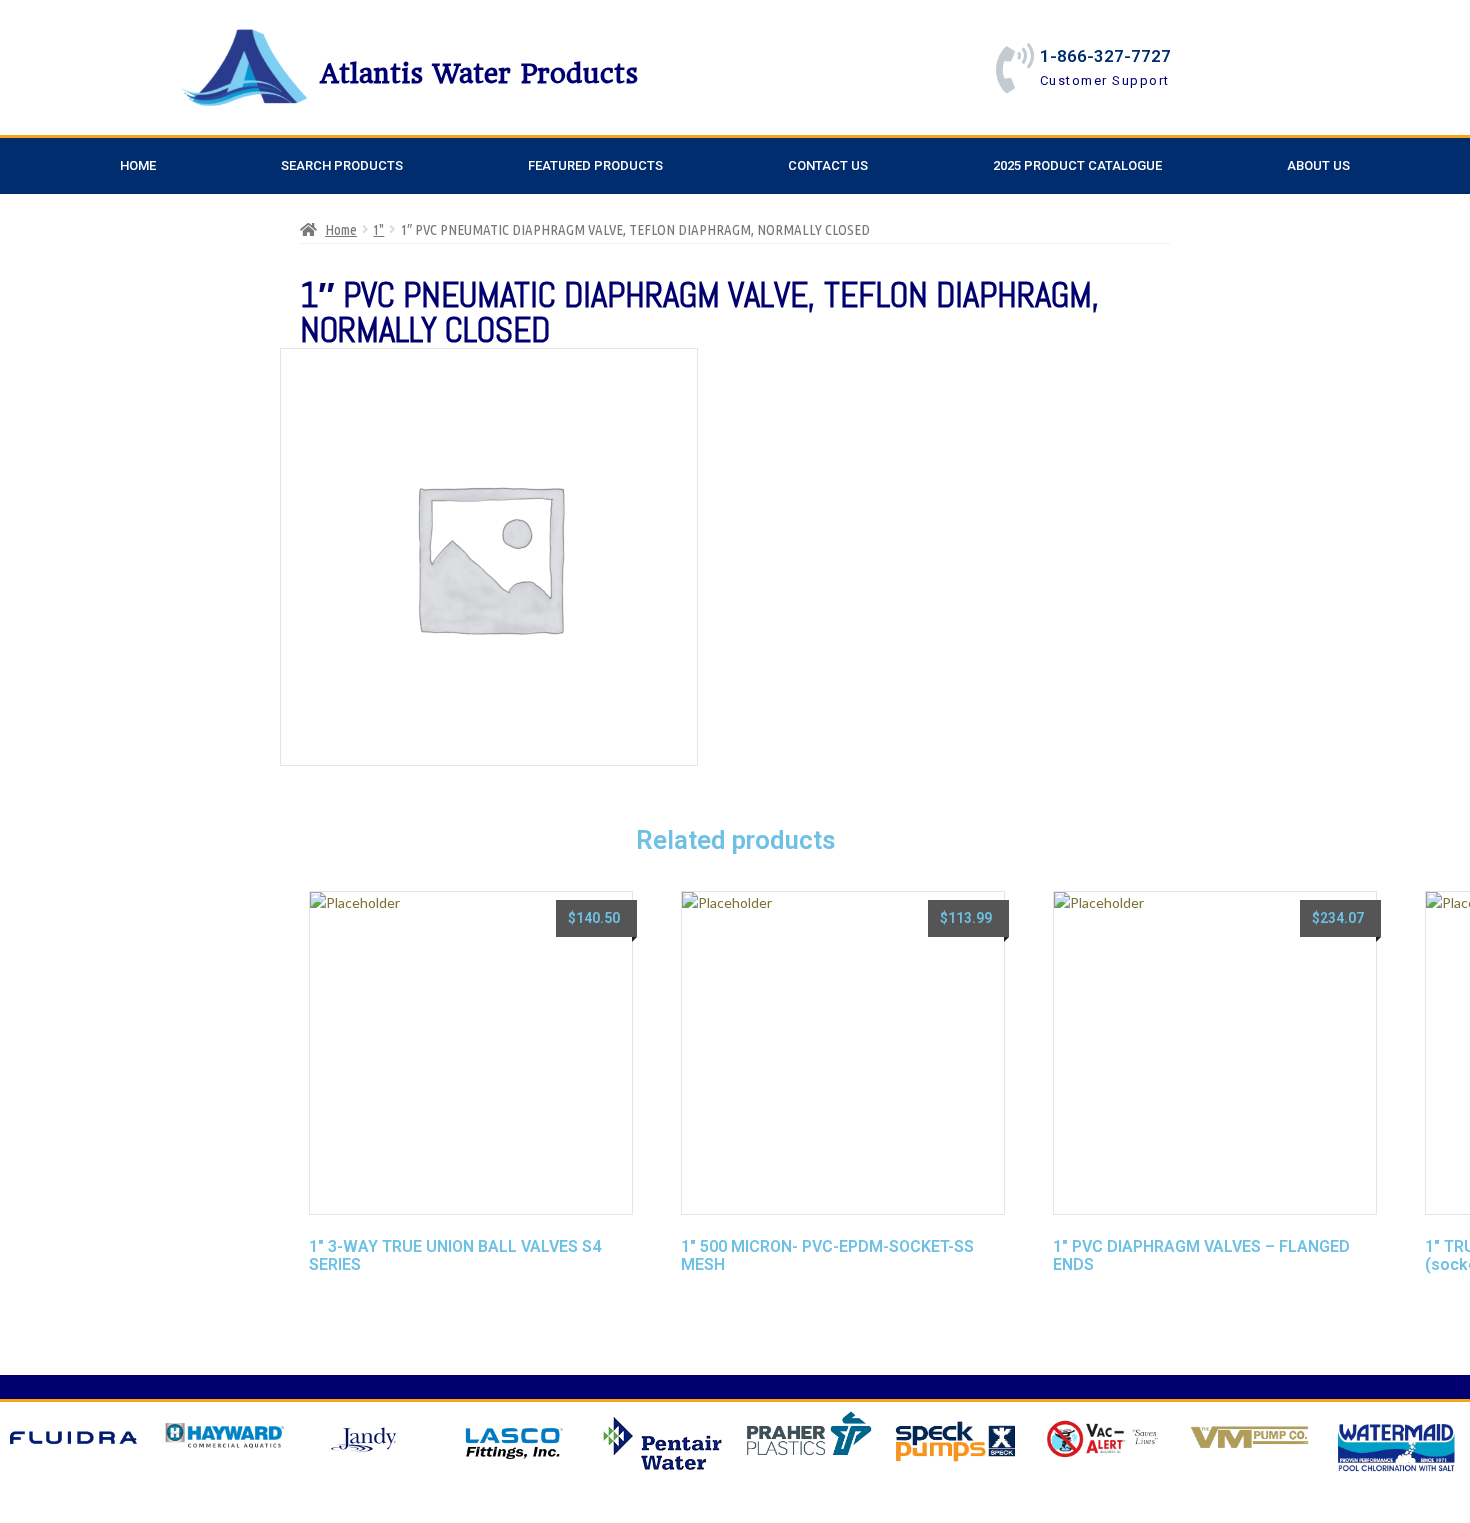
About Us (1318, 165)
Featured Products (595, 165)
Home (138, 165)
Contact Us (828, 165)
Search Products (342, 165)
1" (378, 229)
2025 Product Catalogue (1077, 165)
